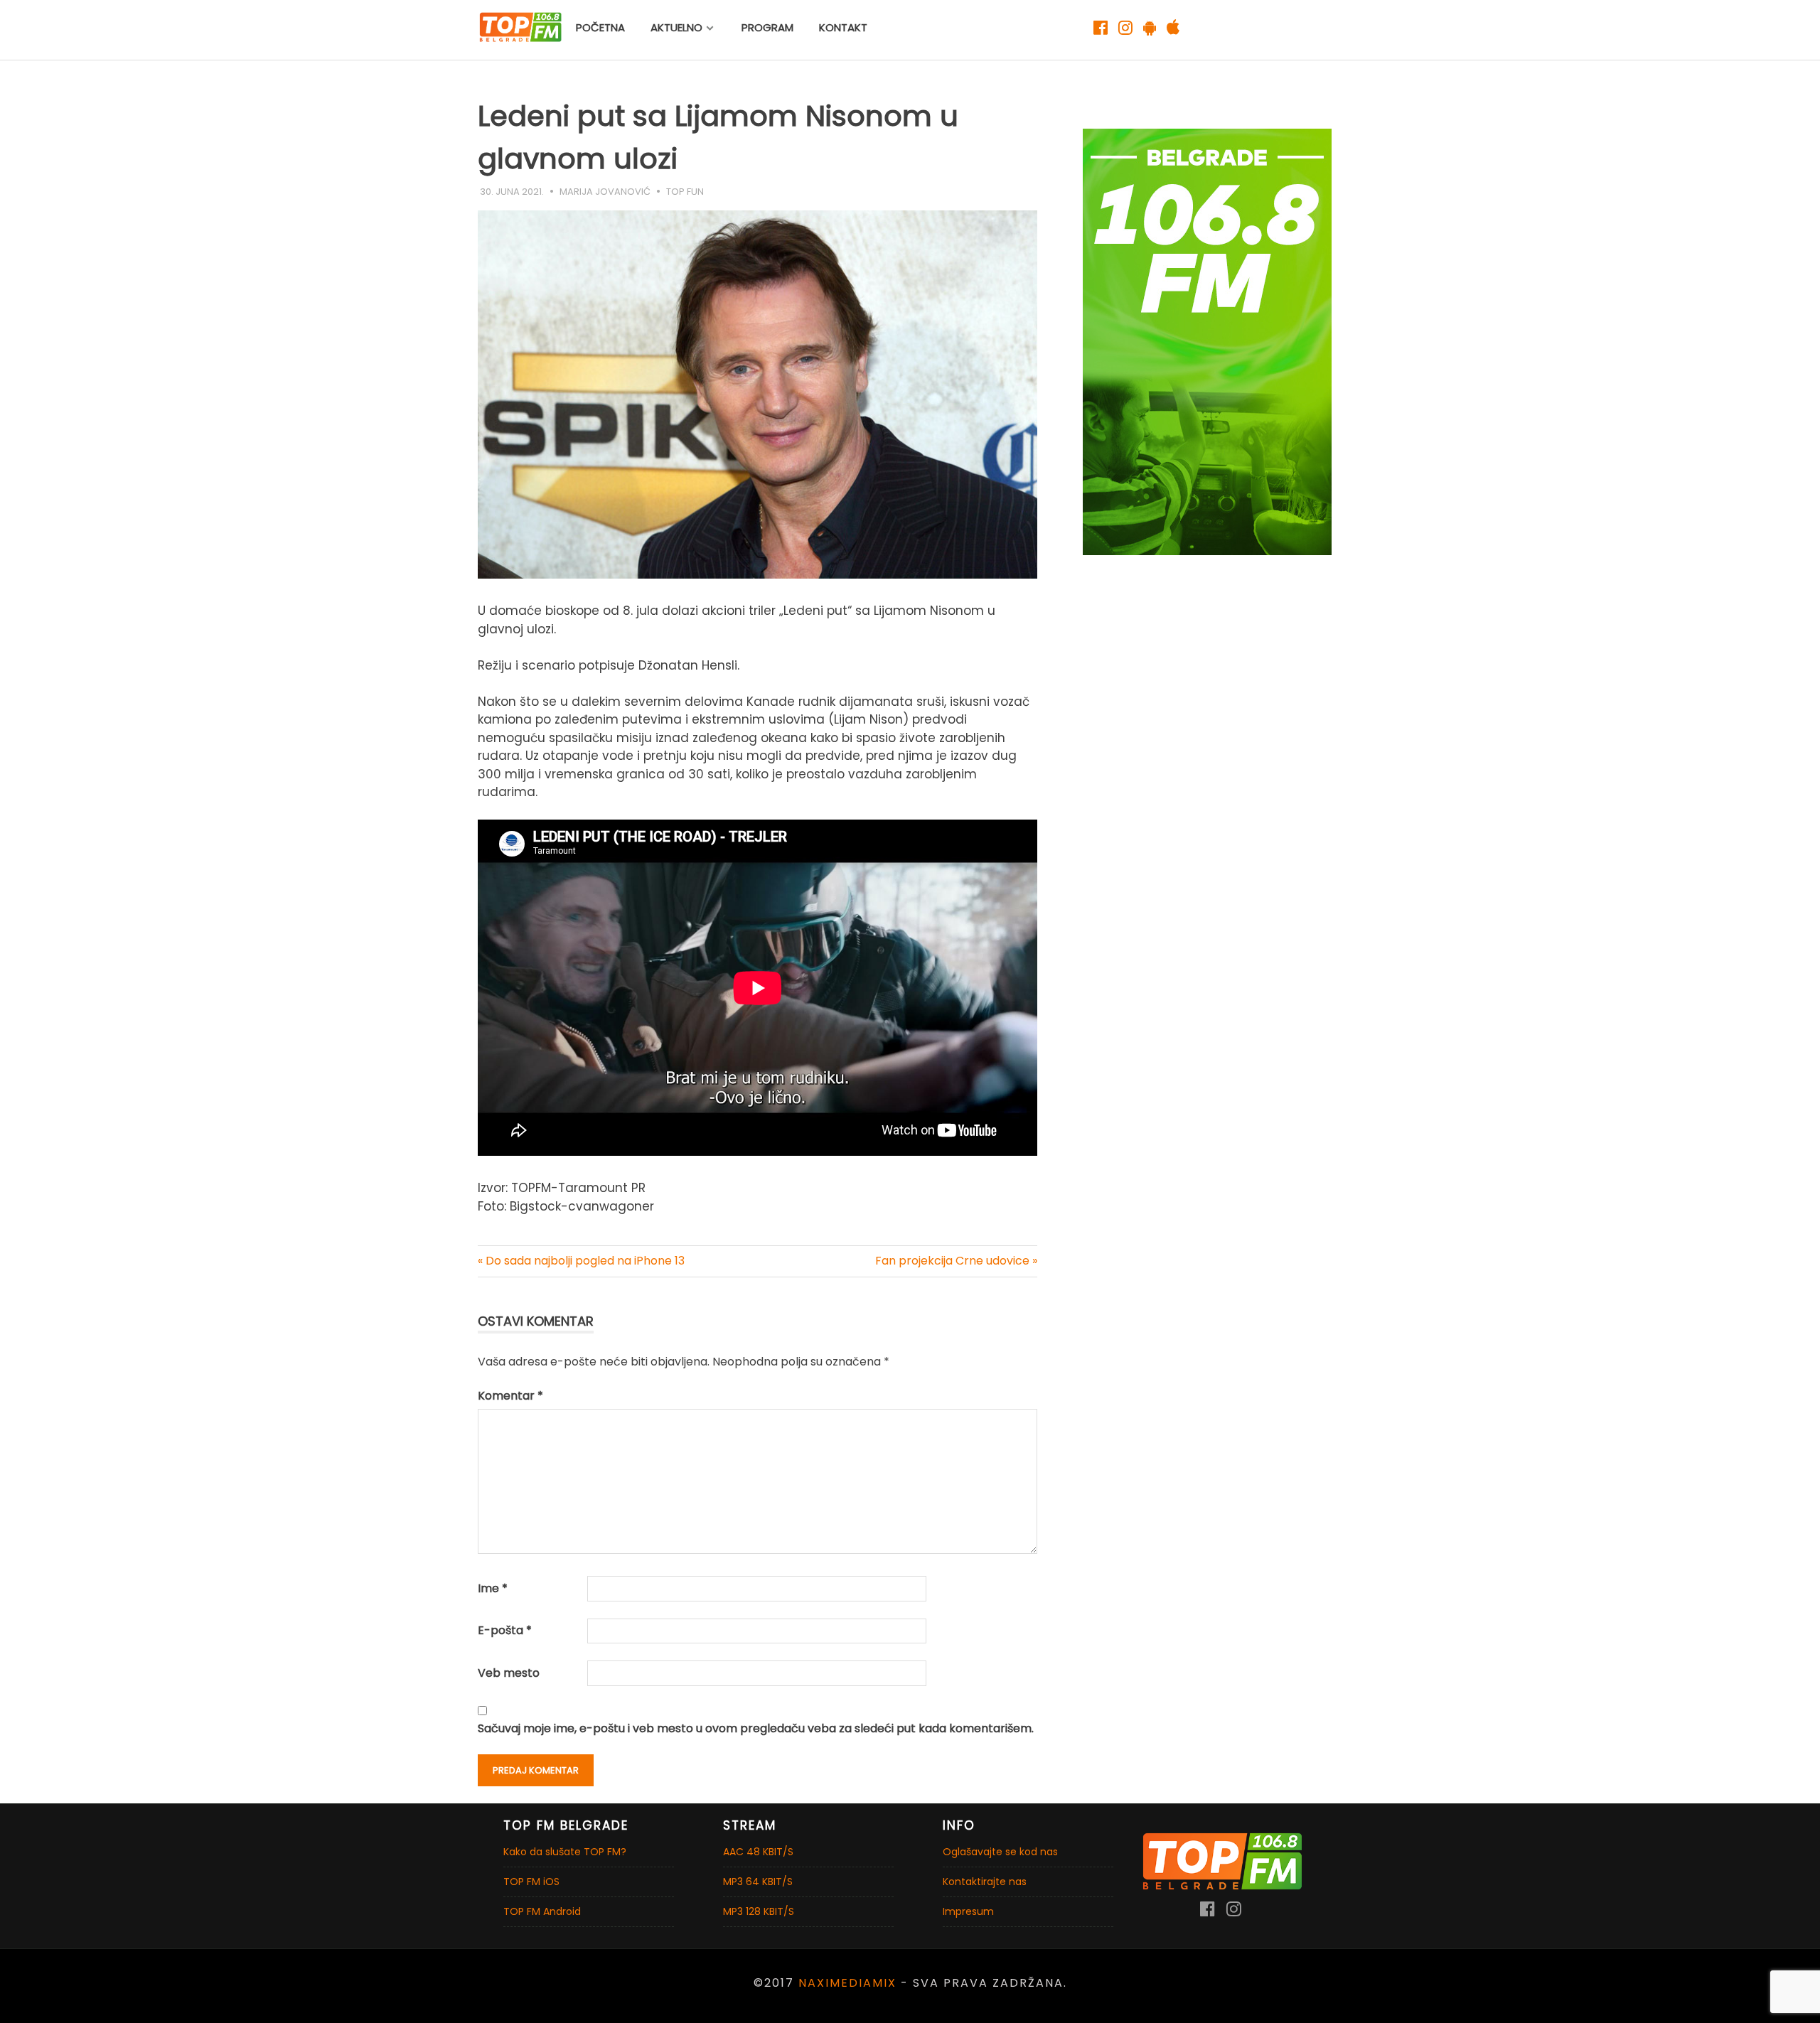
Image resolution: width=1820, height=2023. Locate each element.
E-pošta (505, 1630)
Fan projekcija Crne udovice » (956, 1261)
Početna (600, 27)
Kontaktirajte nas (985, 1882)
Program (767, 27)
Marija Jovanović (605, 192)
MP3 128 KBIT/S (759, 1911)
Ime (493, 1588)
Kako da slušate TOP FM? (565, 1852)
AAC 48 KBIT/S (758, 1852)
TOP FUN (685, 192)
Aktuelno (676, 27)
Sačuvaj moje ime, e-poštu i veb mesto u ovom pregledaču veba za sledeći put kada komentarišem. (756, 1728)
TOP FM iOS (531, 1882)
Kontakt (843, 27)
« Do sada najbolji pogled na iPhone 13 (581, 1261)
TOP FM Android (542, 1911)
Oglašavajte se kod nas (1000, 1852)
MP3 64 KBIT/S (758, 1882)
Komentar (510, 1396)
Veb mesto (509, 1673)
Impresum (968, 1911)
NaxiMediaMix (847, 1983)
